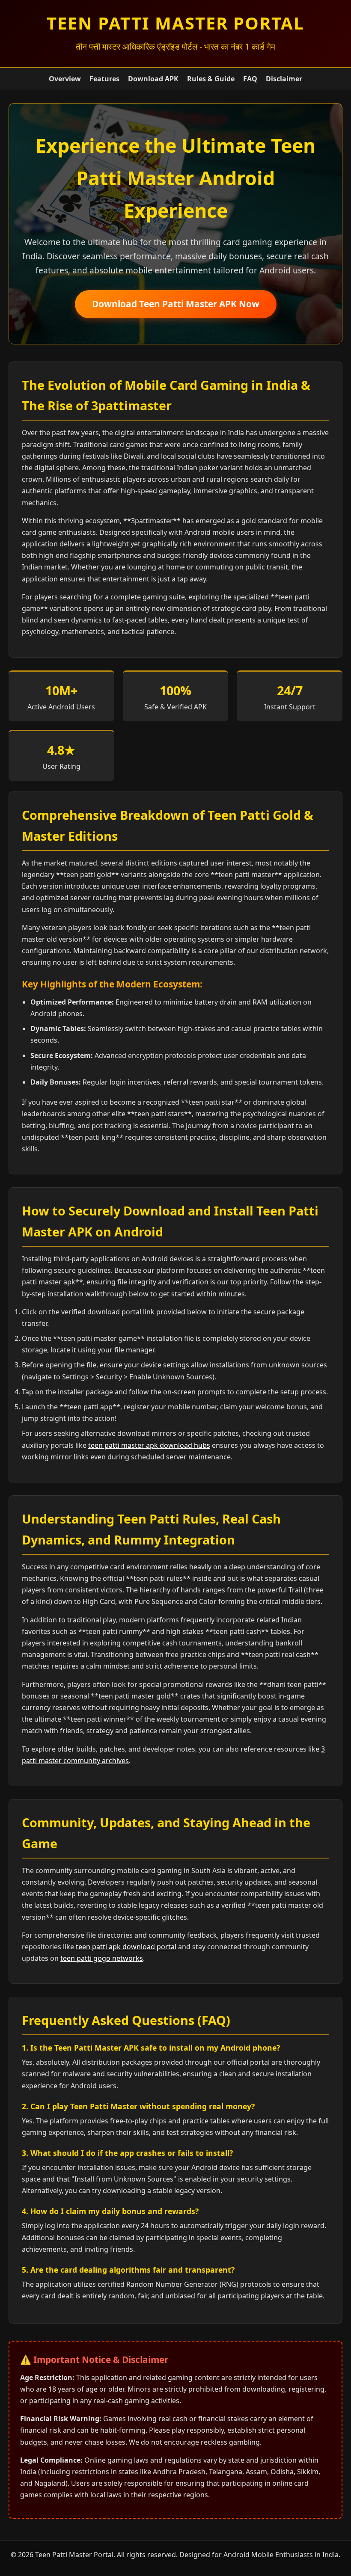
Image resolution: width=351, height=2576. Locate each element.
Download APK (153, 79)
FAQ (250, 79)
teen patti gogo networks (102, 1958)
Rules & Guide (211, 79)
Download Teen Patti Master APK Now (176, 304)
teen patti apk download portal (126, 1947)
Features (104, 79)
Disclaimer (284, 79)
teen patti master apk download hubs (149, 1445)
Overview (65, 79)
